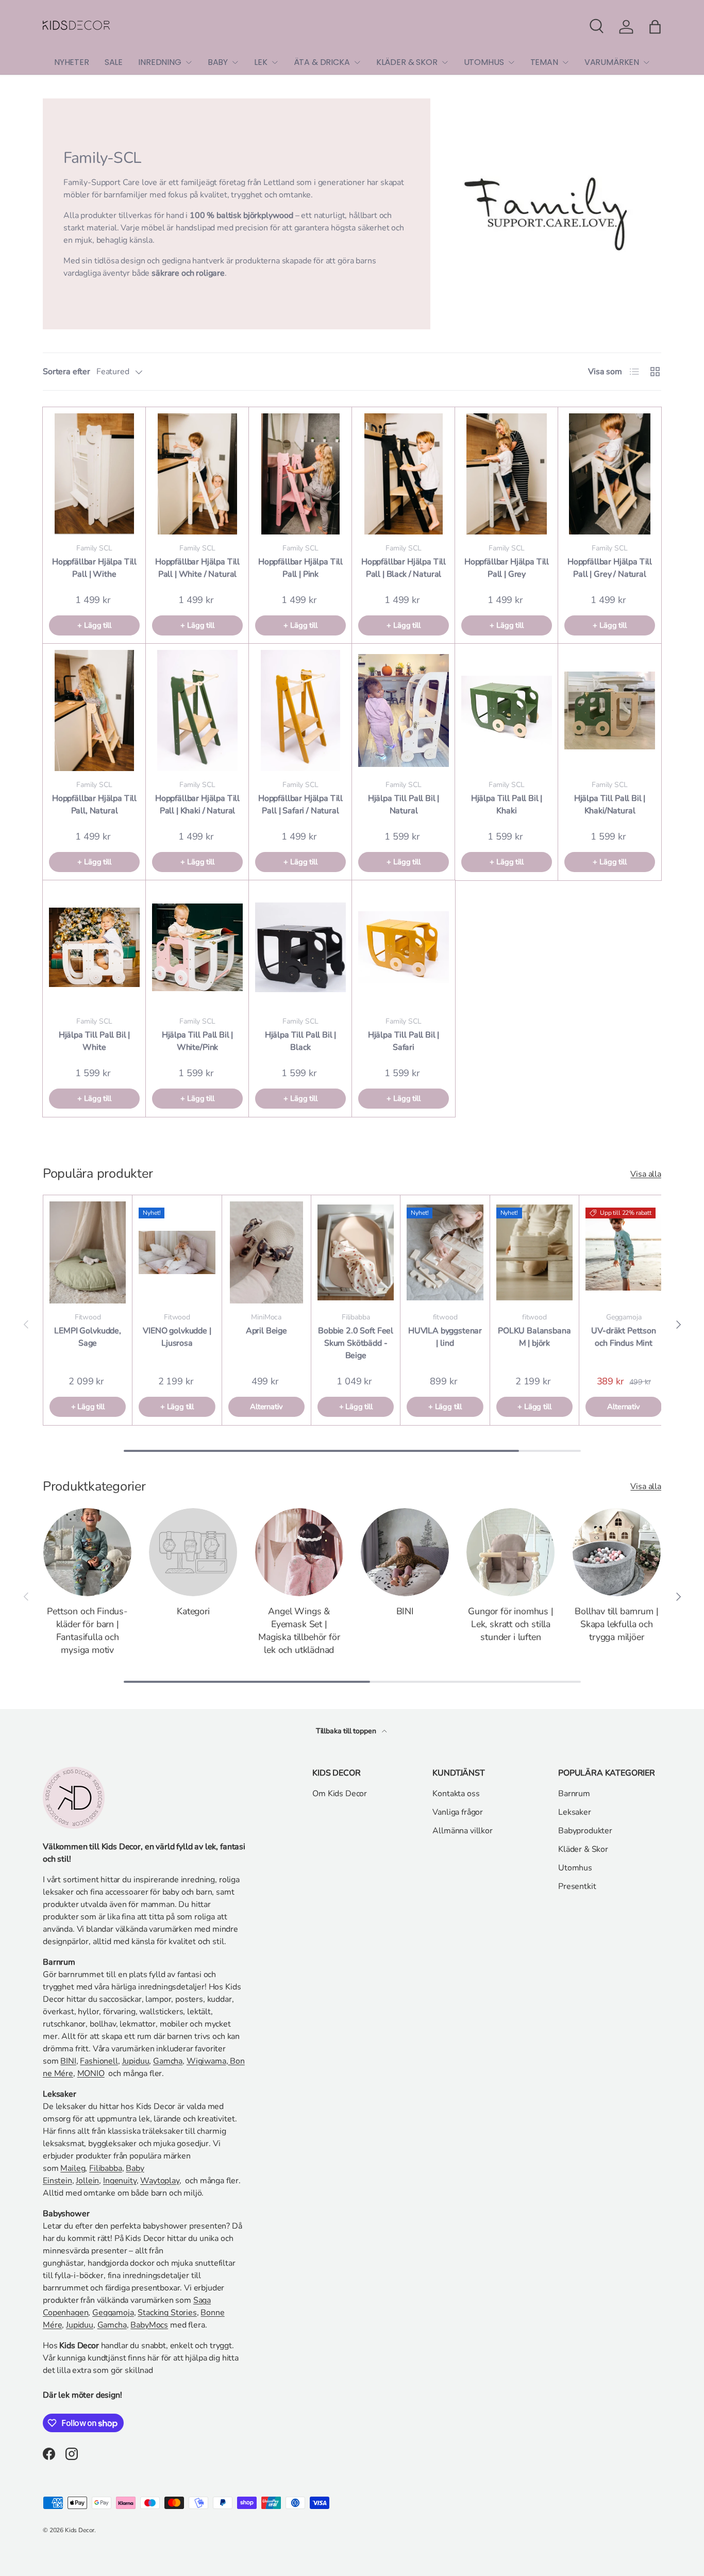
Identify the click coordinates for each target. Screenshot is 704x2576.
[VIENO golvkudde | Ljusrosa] (177, 1252)
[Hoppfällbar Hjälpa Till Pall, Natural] (94, 710)
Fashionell (99, 2061)
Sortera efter (66, 372)
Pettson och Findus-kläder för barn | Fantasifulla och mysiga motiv (87, 1630)
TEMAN (544, 62)
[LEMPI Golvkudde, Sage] (88, 1252)
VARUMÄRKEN (612, 62)
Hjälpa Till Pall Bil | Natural (404, 805)
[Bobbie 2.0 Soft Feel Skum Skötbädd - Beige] (356, 1252)
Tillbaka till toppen (347, 1731)
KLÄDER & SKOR (407, 62)
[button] (655, 27)
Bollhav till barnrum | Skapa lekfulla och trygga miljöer (616, 1624)
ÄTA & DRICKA (322, 62)
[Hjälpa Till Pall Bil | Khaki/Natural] (610, 710)
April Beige (266, 1331)
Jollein (87, 2181)
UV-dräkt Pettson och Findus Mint (623, 1337)
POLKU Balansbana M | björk (534, 1337)
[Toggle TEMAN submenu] (565, 62)
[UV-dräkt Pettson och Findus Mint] (624, 1252)
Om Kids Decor (340, 1794)
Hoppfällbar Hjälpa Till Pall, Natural (94, 805)
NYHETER (72, 62)
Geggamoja (113, 2313)
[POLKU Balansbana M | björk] (534, 1252)
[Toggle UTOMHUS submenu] (511, 62)
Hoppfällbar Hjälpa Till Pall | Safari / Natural (300, 805)
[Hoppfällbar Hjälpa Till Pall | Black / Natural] (404, 474)
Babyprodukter (585, 1831)
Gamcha (168, 2061)
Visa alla (646, 1174)
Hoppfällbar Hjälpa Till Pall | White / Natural (197, 568)
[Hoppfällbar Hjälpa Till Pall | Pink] (300, 474)
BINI (405, 1611)
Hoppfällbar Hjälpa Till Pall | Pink (300, 568)
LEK (261, 62)
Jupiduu (136, 2061)
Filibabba (106, 2168)
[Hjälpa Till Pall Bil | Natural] (404, 710)
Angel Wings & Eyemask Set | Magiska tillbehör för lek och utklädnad (299, 1630)
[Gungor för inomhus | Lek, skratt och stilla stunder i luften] (510, 1552)
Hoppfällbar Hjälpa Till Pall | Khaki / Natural (197, 805)
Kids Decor (80, 2530)
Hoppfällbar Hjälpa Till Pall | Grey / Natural (610, 568)
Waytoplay (160, 2181)
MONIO (91, 2073)
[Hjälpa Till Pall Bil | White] (94, 947)
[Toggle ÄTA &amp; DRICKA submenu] (357, 62)
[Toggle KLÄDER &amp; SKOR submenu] (445, 62)
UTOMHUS (484, 62)
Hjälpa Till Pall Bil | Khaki (507, 805)
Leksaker (575, 1812)
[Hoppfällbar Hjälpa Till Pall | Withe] (94, 474)
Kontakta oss (456, 1794)
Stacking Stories (167, 2313)
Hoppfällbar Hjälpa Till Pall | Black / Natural (404, 568)
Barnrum (574, 1794)
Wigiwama (206, 2061)
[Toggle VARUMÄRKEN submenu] (646, 62)
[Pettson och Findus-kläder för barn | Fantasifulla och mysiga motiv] (87, 1552)
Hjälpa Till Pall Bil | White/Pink (197, 1041)
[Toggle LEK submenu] (275, 62)
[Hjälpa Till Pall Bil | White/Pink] (197, 947)
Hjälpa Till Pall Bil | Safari (404, 1041)
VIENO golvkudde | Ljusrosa (177, 1337)
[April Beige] (266, 1252)
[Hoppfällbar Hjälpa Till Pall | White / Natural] (197, 474)
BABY (218, 62)
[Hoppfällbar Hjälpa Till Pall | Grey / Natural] (610, 474)
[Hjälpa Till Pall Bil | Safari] (404, 947)
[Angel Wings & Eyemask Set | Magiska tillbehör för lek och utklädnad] (299, 1552)
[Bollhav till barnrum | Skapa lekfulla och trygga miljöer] (617, 1552)
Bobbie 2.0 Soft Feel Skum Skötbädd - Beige (356, 1343)
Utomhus (575, 1868)
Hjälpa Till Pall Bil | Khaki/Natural (610, 805)
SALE (114, 62)
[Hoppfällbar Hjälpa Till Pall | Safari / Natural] (300, 710)
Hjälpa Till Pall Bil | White (94, 1041)
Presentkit (577, 1886)
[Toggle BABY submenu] (235, 62)
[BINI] (405, 1552)
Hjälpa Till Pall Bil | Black (300, 1041)
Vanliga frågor (458, 1812)
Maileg (73, 2168)
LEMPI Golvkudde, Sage (87, 1337)
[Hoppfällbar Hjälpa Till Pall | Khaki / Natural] (197, 710)
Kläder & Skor (583, 1849)
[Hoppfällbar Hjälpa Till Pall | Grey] (507, 474)
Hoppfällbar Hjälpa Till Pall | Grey (507, 568)
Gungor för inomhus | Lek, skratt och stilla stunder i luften (510, 1624)
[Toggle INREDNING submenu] (189, 62)
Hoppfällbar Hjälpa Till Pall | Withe (94, 568)
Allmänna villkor (462, 1831)
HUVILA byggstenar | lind (445, 1337)
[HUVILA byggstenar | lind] (445, 1252)
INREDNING (160, 62)
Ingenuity (120, 2181)
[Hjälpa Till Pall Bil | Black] (300, 947)
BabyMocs (149, 2325)
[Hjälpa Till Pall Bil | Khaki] (507, 710)
